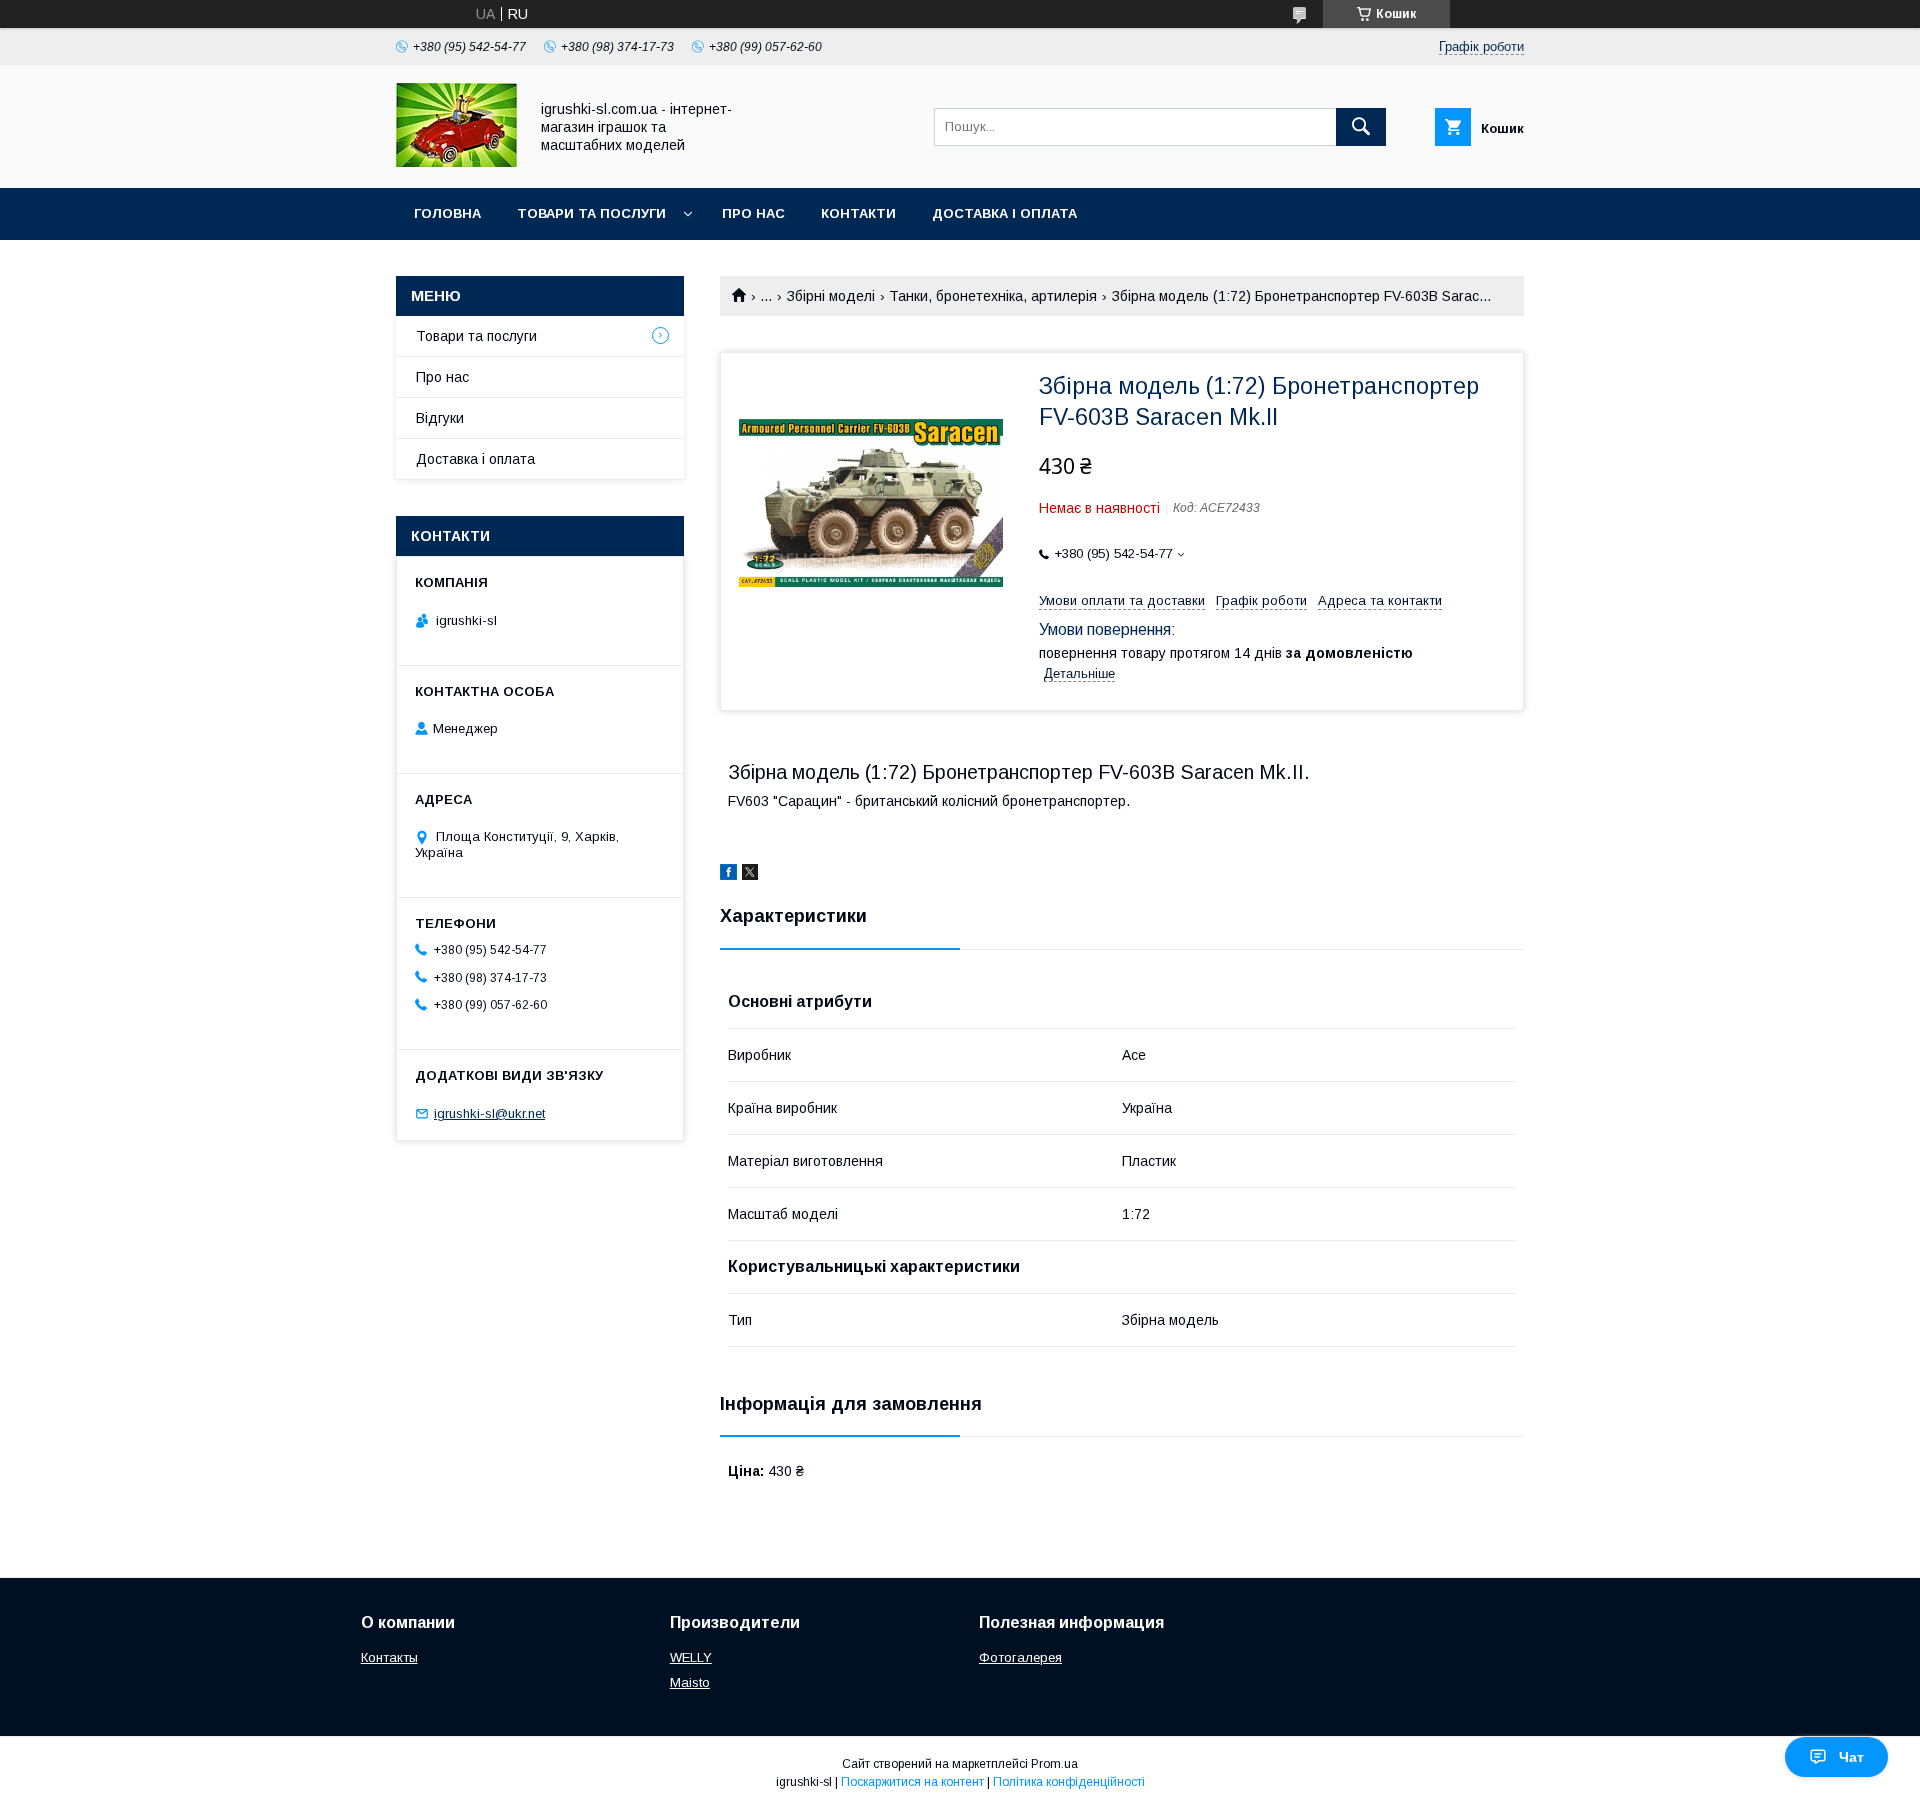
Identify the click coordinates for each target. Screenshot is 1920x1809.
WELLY (691, 1657)
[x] (750, 875)
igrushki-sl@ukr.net (489, 1113)
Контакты (389, 1657)
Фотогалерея (1020, 1657)
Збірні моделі (831, 296)
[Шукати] (1361, 127)
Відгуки (440, 418)
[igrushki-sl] (456, 162)
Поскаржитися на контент (912, 1782)
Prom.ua (1054, 1764)
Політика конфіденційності (1069, 1782)
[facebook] (728, 875)
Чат (1851, 1757)
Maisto (690, 1682)
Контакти (858, 213)
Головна (447, 213)
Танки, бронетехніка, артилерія (993, 296)
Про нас (753, 213)
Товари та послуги (591, 213)
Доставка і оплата (1004, 213)
